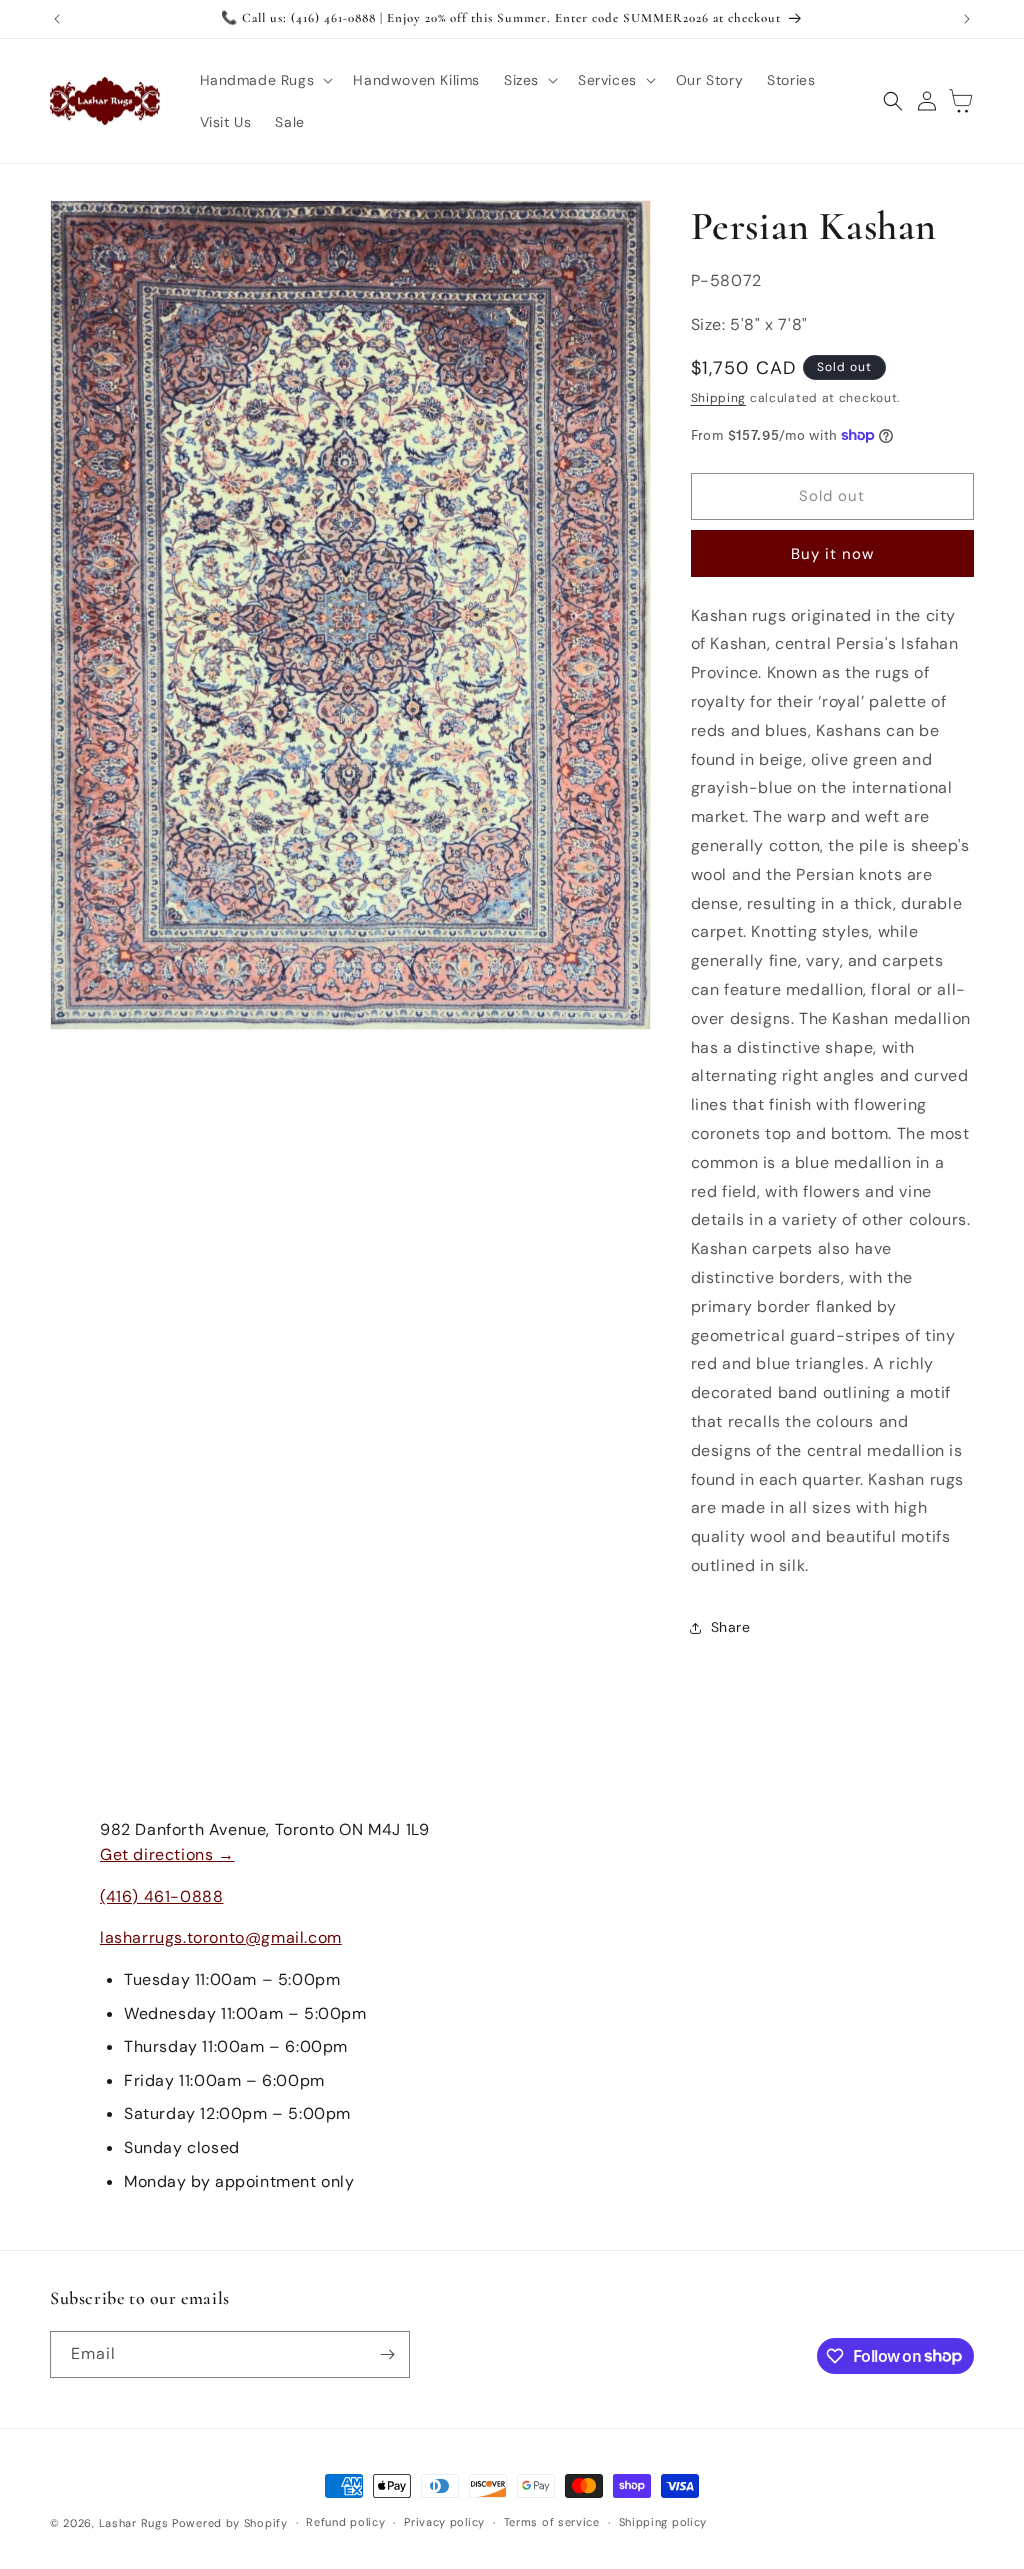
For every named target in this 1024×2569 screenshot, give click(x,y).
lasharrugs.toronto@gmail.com (221, 1937)
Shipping (719, 398)
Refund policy (345, 2522)
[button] (265, 80)
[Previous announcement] (57, 19)
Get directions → (167, 1854)
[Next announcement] (967, 19)
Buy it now (832, 554)
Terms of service (552, 2522)
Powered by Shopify (230, 2523)
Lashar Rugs (134, 2523)
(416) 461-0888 (161, 1896)
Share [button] (731, 1627)
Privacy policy (444, 2522)
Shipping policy (663, 2522)
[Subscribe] (387, 2354)
